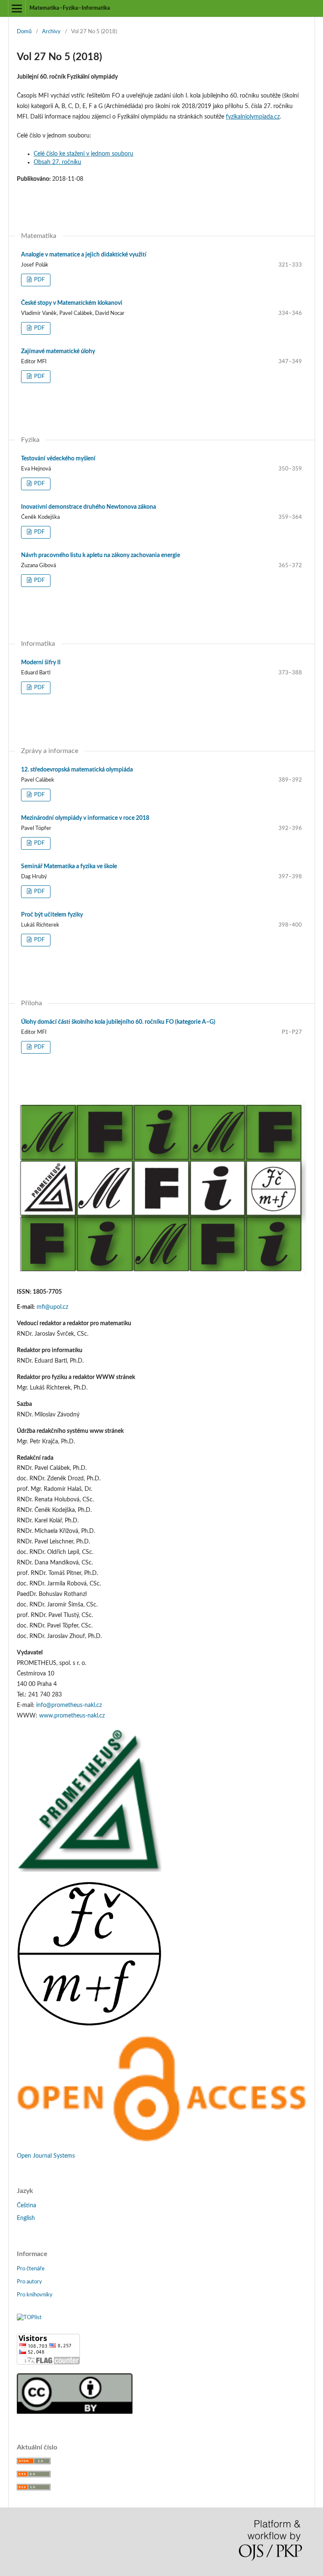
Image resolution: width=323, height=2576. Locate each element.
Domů (24, 32)
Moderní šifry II (41, 663)
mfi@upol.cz (52, 1307)
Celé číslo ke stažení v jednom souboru (83, 154)
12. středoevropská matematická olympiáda (77, 770)
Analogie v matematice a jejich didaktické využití (84, 255)
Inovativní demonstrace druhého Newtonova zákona (89, 507)
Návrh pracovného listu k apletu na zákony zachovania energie (101, 555)
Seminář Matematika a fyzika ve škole (69, 867)
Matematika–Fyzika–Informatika (70, 8)
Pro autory (29, 2282)
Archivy (51, 32)
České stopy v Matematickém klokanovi (72, 303)
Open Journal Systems (46, 2156)
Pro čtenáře (31, 2269)
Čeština (26, 2206)
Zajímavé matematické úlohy (58, 351)
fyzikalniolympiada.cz (253, 117)
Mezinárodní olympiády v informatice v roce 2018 (85, 818)
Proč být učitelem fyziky (52, 915)
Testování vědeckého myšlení (58, 459)
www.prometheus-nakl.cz (72, 1716)
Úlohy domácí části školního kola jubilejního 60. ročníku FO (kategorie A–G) (118, 1022)
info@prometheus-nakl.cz (69, 1705)
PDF (39, 280)
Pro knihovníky (35, 2295)
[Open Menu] (17, 8)
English (26, 2218)
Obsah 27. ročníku (57, 162)
